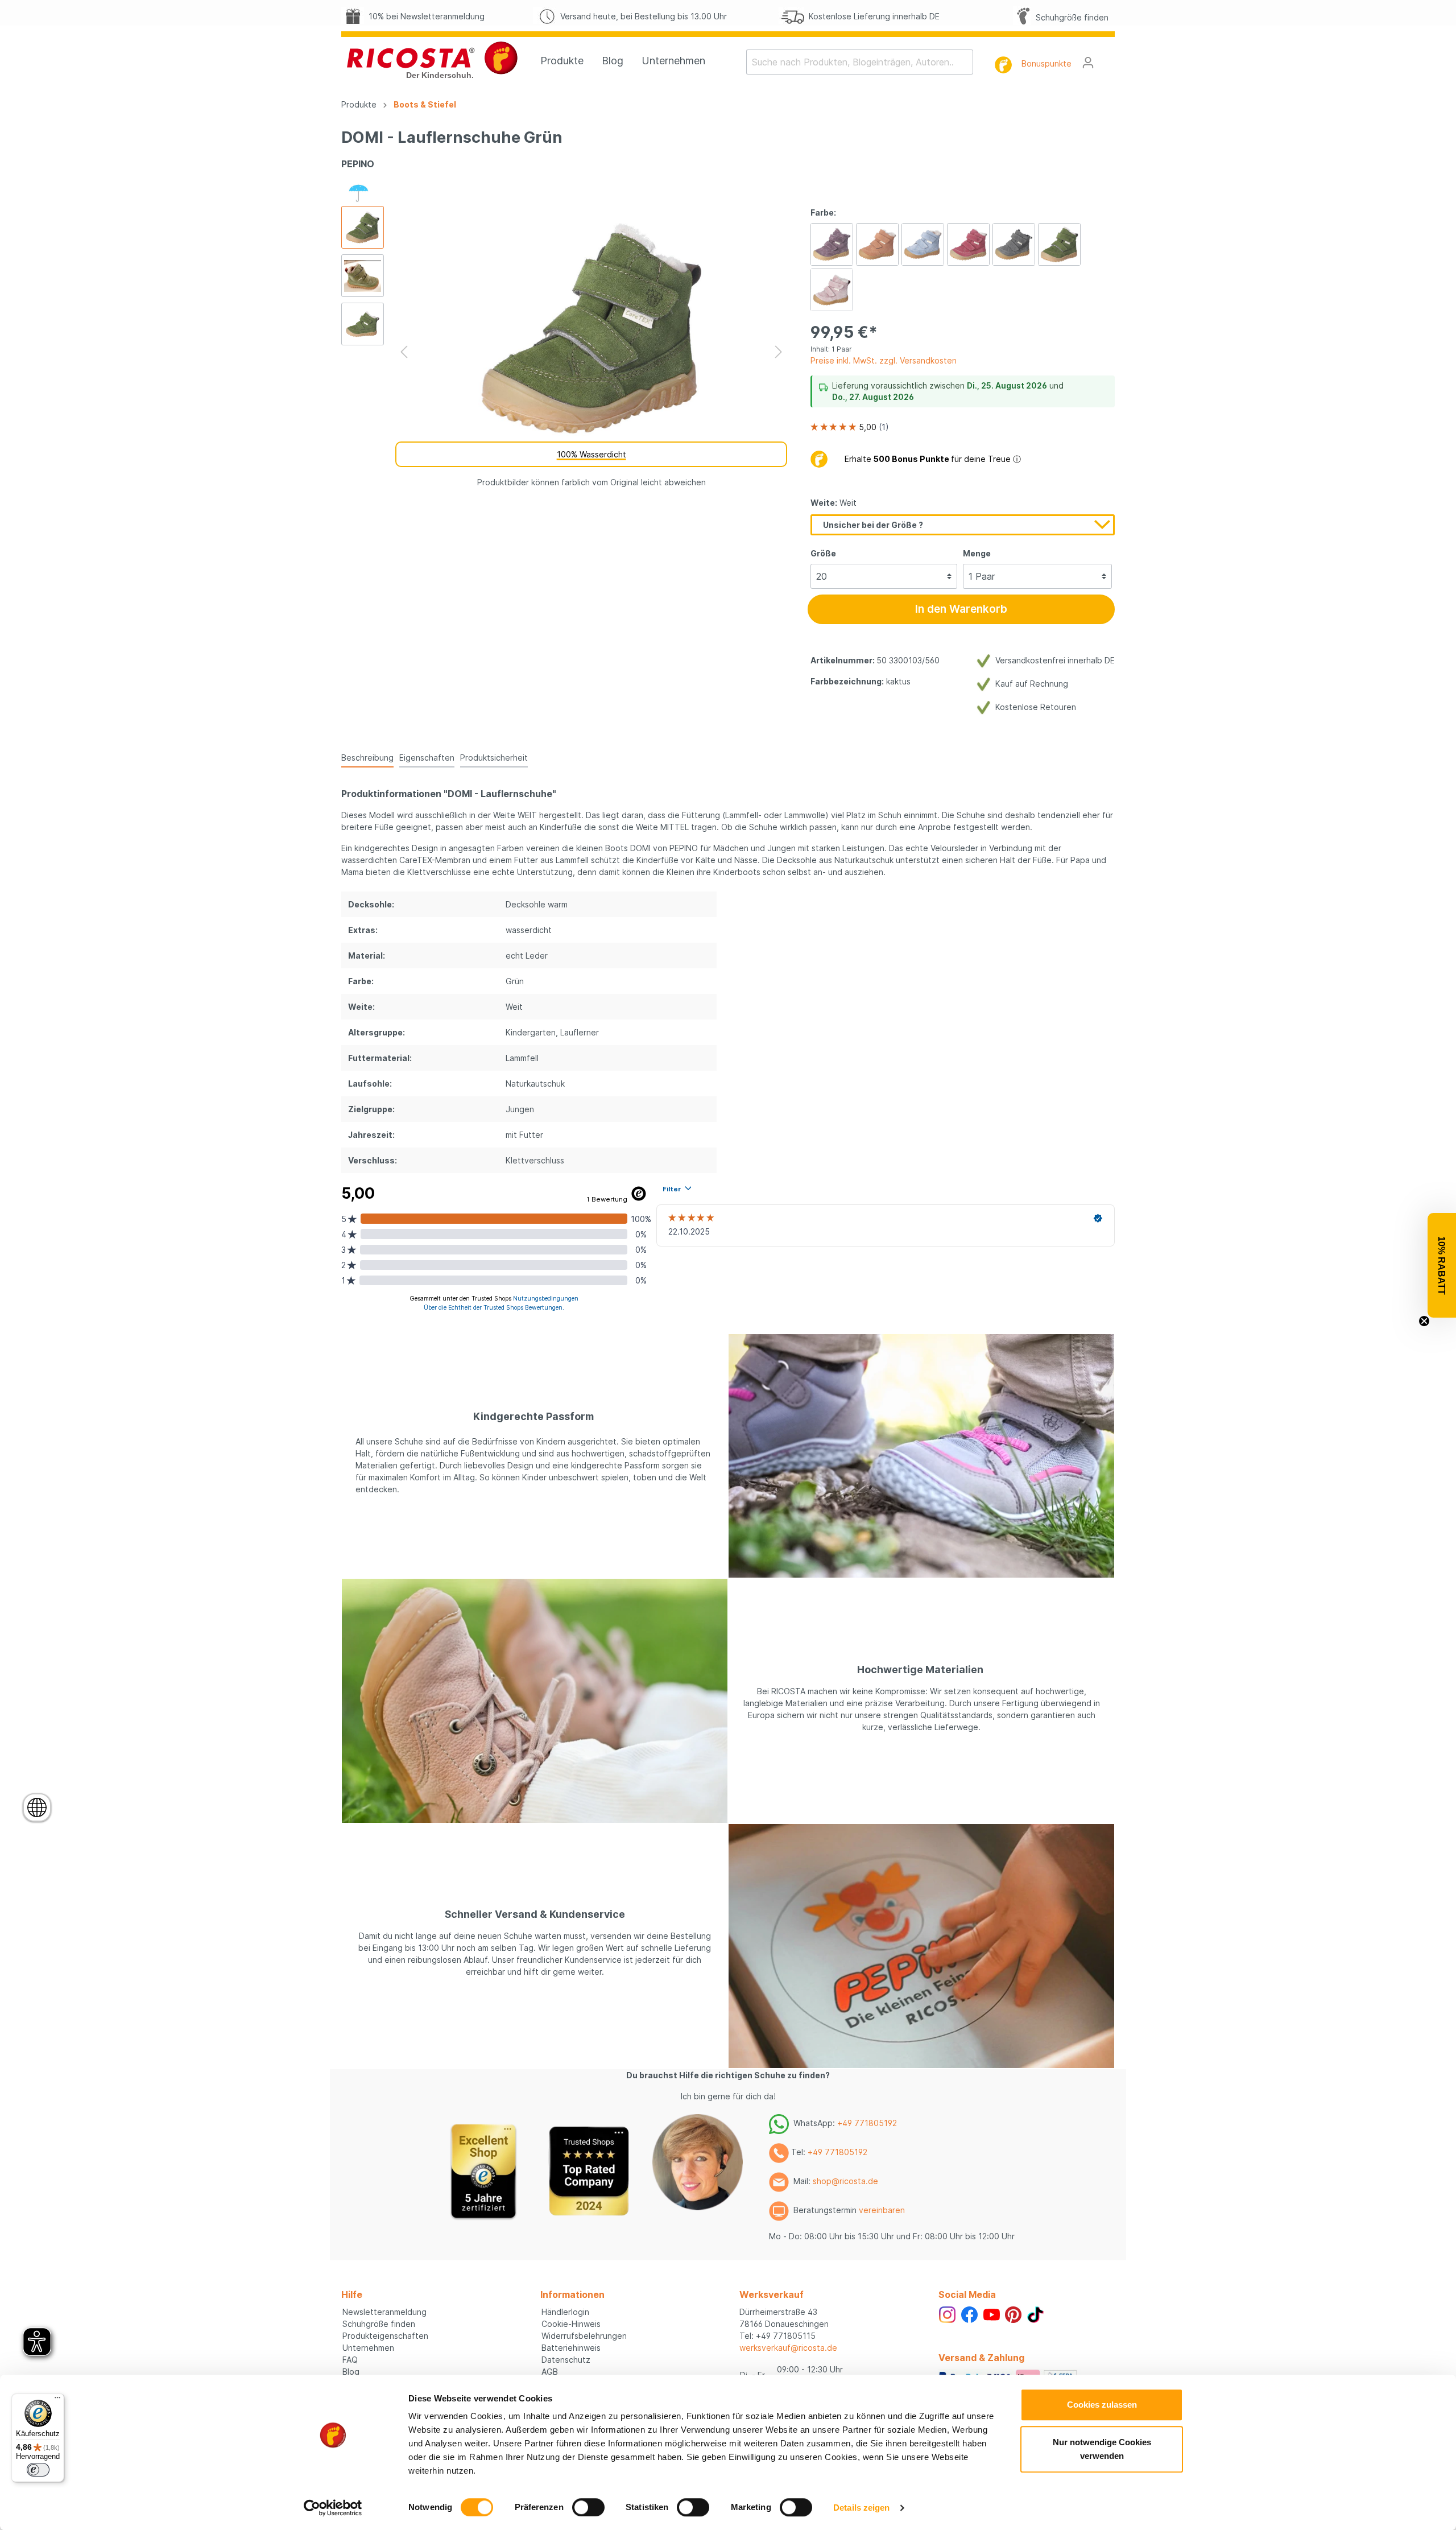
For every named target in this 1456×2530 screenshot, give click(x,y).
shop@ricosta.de (845, 2181)
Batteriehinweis (571, 2348)
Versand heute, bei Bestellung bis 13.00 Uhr (641, 16)
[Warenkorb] (1108, 59)
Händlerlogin (565, 2312)
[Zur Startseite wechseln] (432, 60)
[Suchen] (966, 62)
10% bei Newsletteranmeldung (424, 16)
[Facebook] (969, 2314)
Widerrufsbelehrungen (584, 2336)
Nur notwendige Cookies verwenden (1102, 2449)
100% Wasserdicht (591, 454)
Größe (823, 553)
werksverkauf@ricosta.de (788, 2348)
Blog (351, 2372)
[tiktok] (1035, 2314)
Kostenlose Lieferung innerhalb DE (872, 16)
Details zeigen (861, 2508)
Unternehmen (368, 2348)
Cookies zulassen (1102, 2405)
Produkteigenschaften (385, 2336)
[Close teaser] (1424, 1321)
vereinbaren (882, 2210)
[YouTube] (992, 2314)
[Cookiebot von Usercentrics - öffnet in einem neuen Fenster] (333, 2508)
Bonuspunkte (1046, 63)
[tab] (367, 757)
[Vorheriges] (404, 352)
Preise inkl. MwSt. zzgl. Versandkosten (884, 360)
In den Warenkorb (961, 609)
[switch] (588, 2507)
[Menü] (57, 2400)
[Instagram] (947, 2314)
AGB (550, 2372)
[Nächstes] (779, 352)
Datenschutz (566, 2360)
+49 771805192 (867, 2123)
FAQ (350, 2360)
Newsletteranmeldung (384, 2312)
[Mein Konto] (1088, 63)
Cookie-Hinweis (571, 2324)
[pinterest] (1013, 2314)
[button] (1442, 1265)
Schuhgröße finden (1070, 17)
